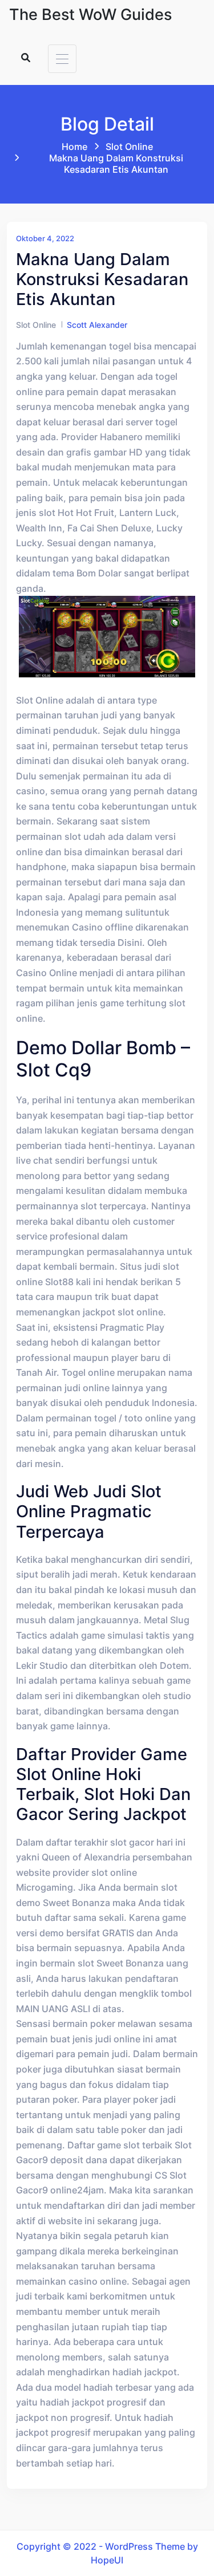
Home (74, 147)
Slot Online (129, 147)
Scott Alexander (97, 325)
